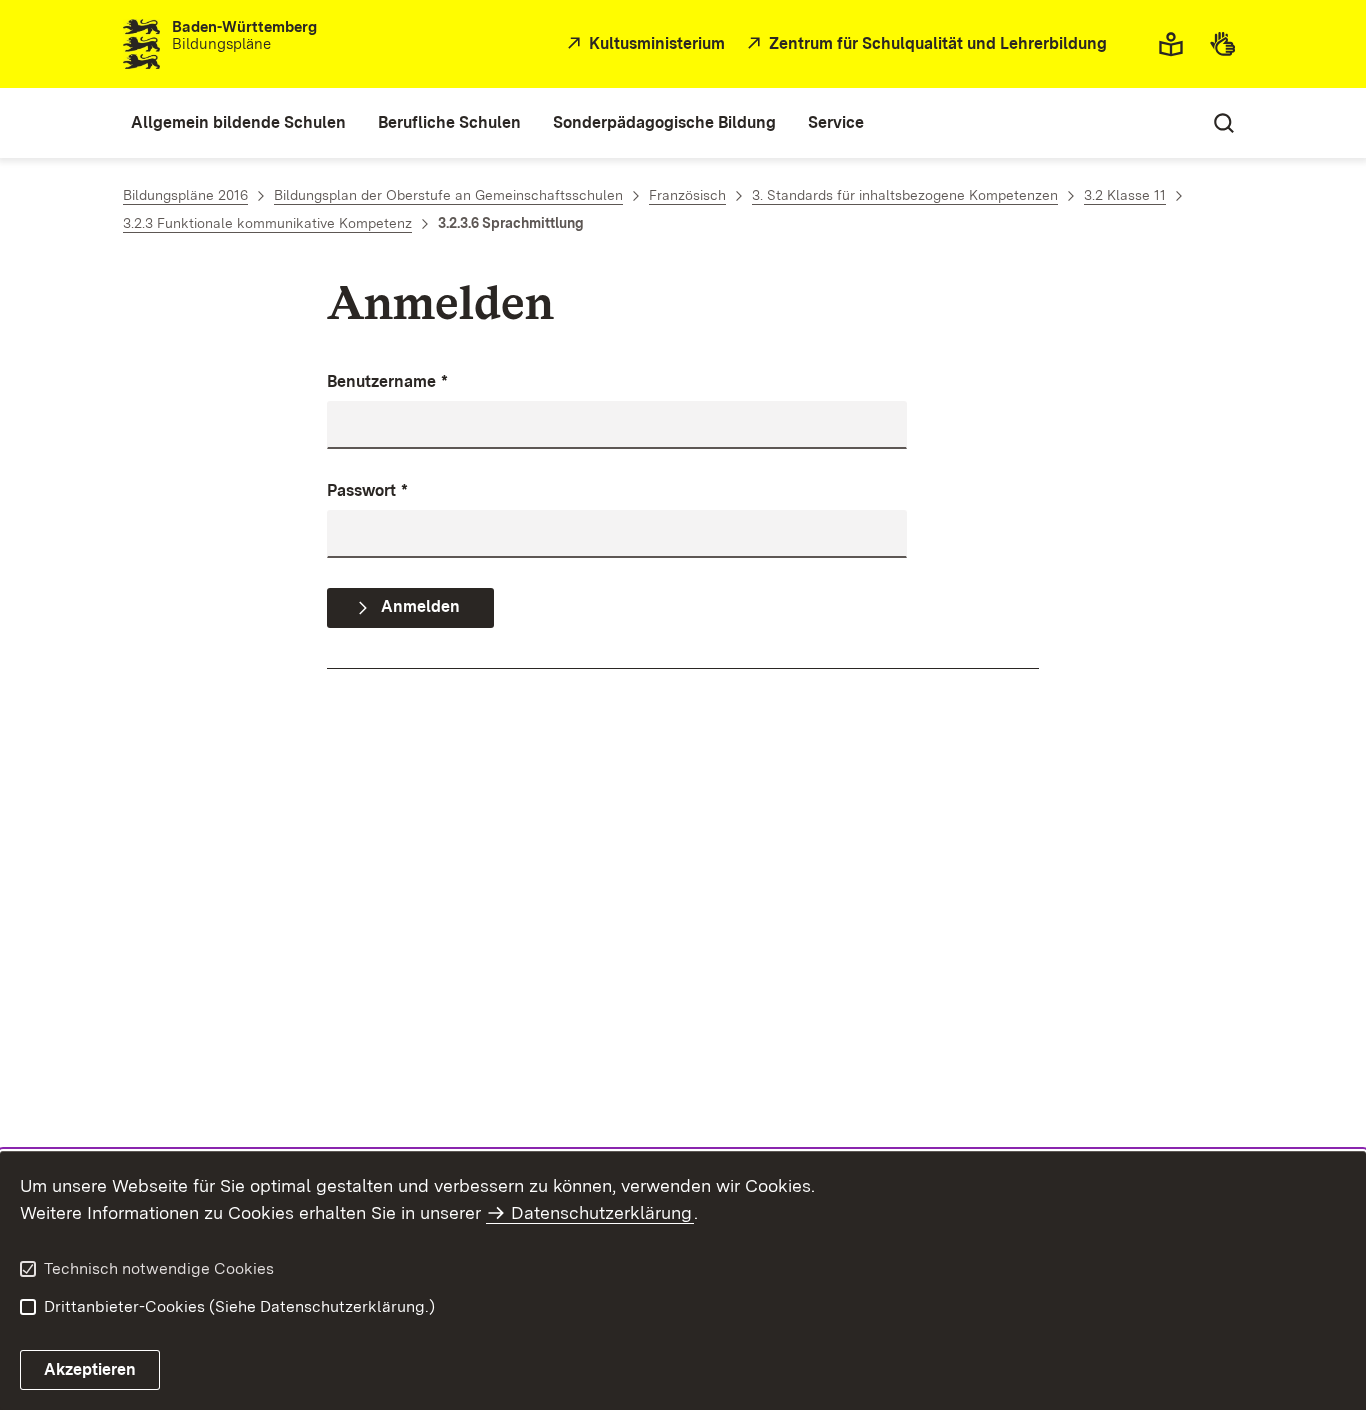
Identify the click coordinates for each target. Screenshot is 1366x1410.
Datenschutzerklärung (601, 1212)
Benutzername (387, 381)
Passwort (367, 490)
